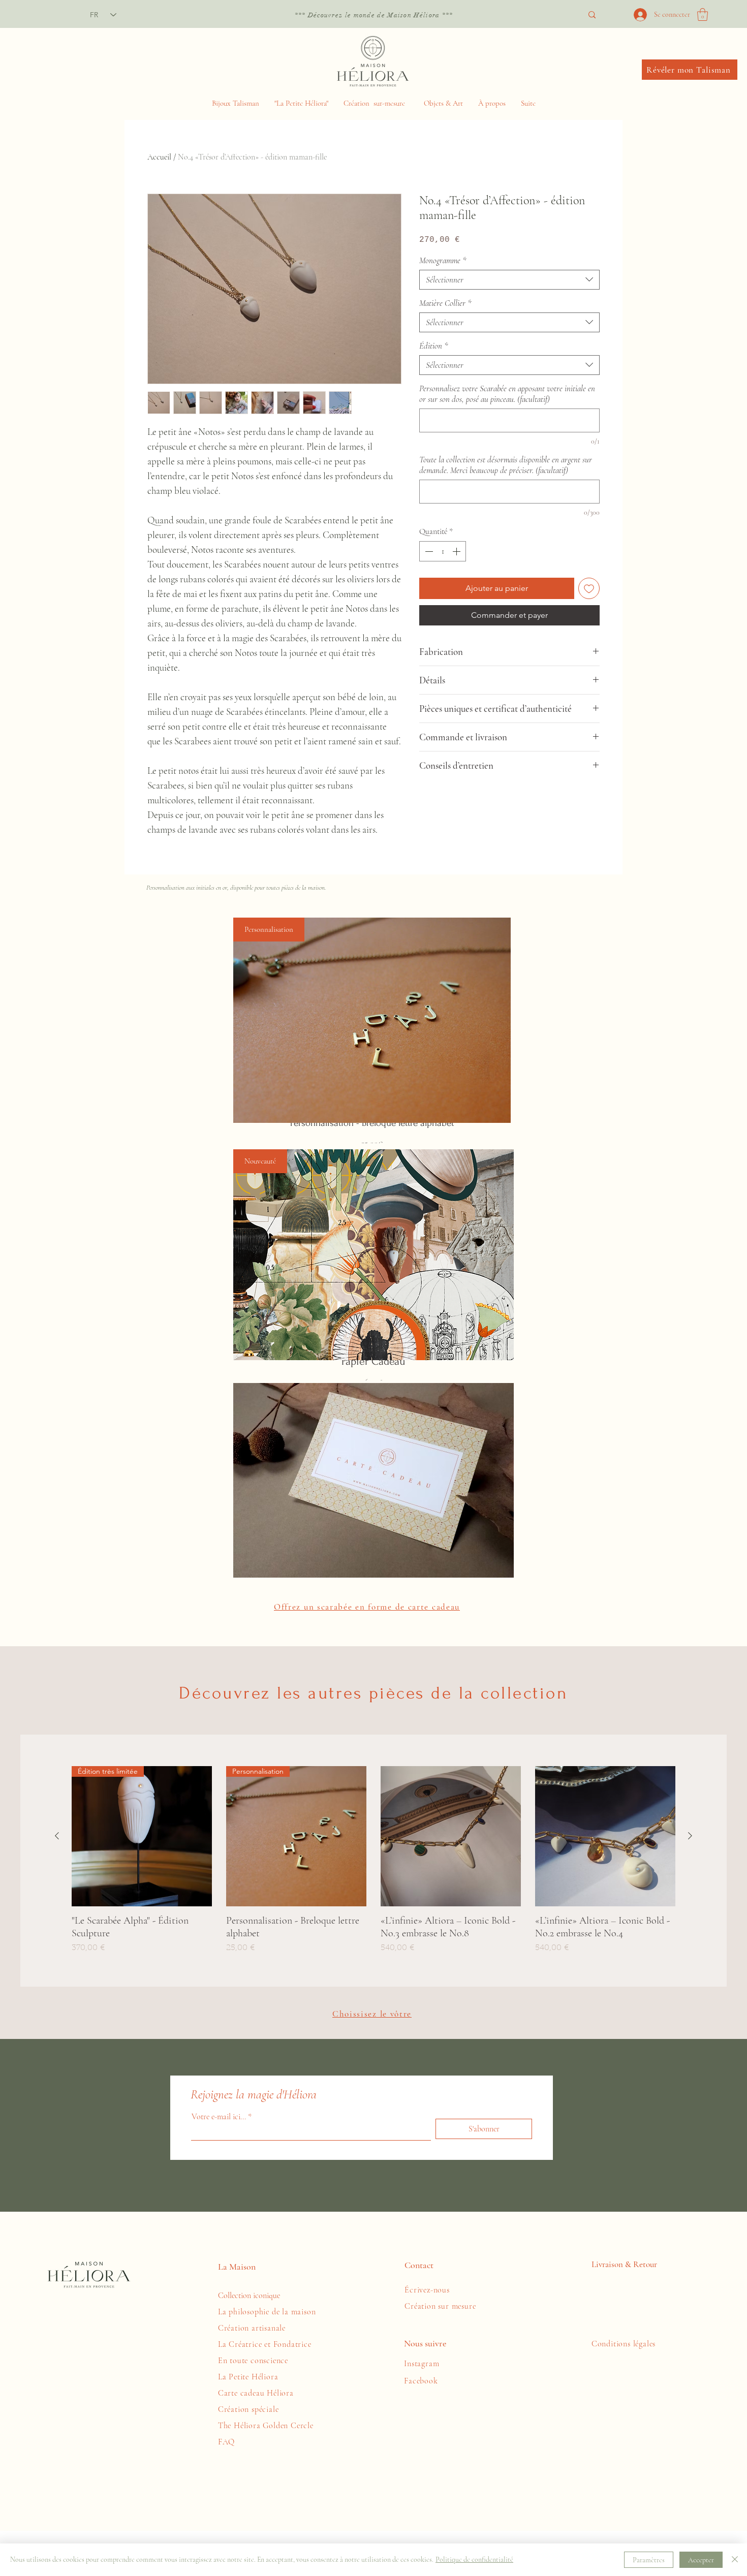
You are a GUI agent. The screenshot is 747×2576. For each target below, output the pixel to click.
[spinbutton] (443, 551)
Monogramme (443, 260)
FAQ (226, 2442)
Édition (434, 346)
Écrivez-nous (428, 2290)
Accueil (159, 157)
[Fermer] (735, 2560)
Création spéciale (250, 2409)
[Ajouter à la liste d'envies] (589, 588)
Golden (277, 2426)
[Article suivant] (690, 1836)
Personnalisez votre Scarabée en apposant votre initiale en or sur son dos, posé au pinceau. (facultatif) (507, 394)
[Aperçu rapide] (451, 1836)
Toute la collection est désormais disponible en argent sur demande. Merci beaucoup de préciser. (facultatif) (506, 465)
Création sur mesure (441, 2306)
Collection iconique (249, 2296)
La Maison (237, 2267)
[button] (703, 14)
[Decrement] (428, 551)
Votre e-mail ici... (219, 2117)
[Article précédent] (57, 1836)
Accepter (701, 2560)
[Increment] (457, 551)
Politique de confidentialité (474, 2559)
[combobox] (509, 280)
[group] (373, 1860)
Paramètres (649, 2560)
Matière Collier (445, 303)
